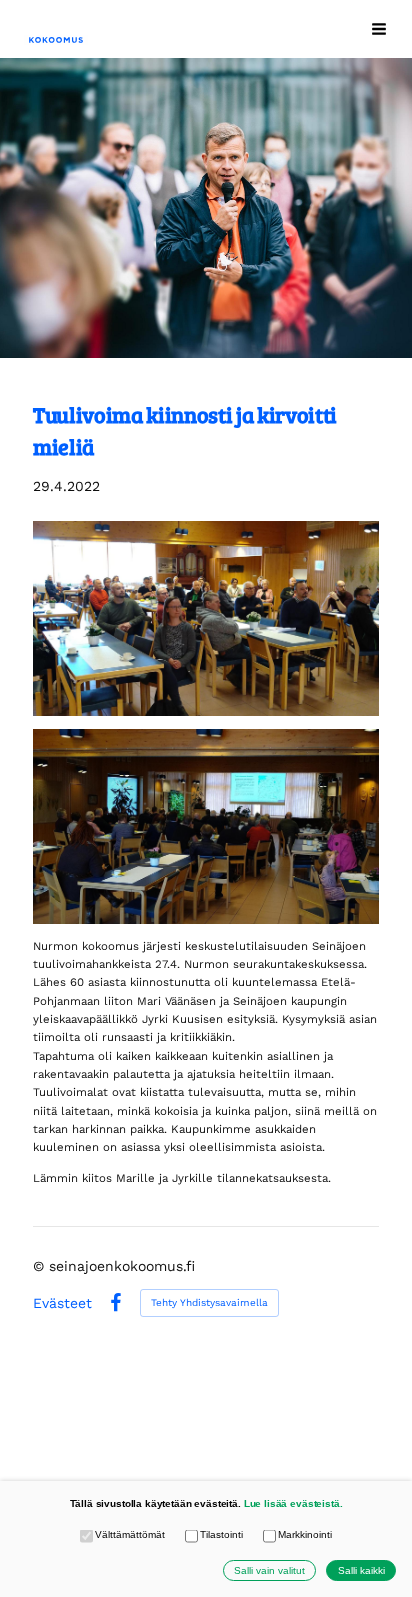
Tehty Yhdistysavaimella (209, 1302)
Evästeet (62, 1303)
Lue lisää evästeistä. (293, 1503)
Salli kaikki (361, 1570)
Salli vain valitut (269, 1570)
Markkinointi (304, 1534)
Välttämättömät (129, 1534)
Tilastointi (221, 1534)
